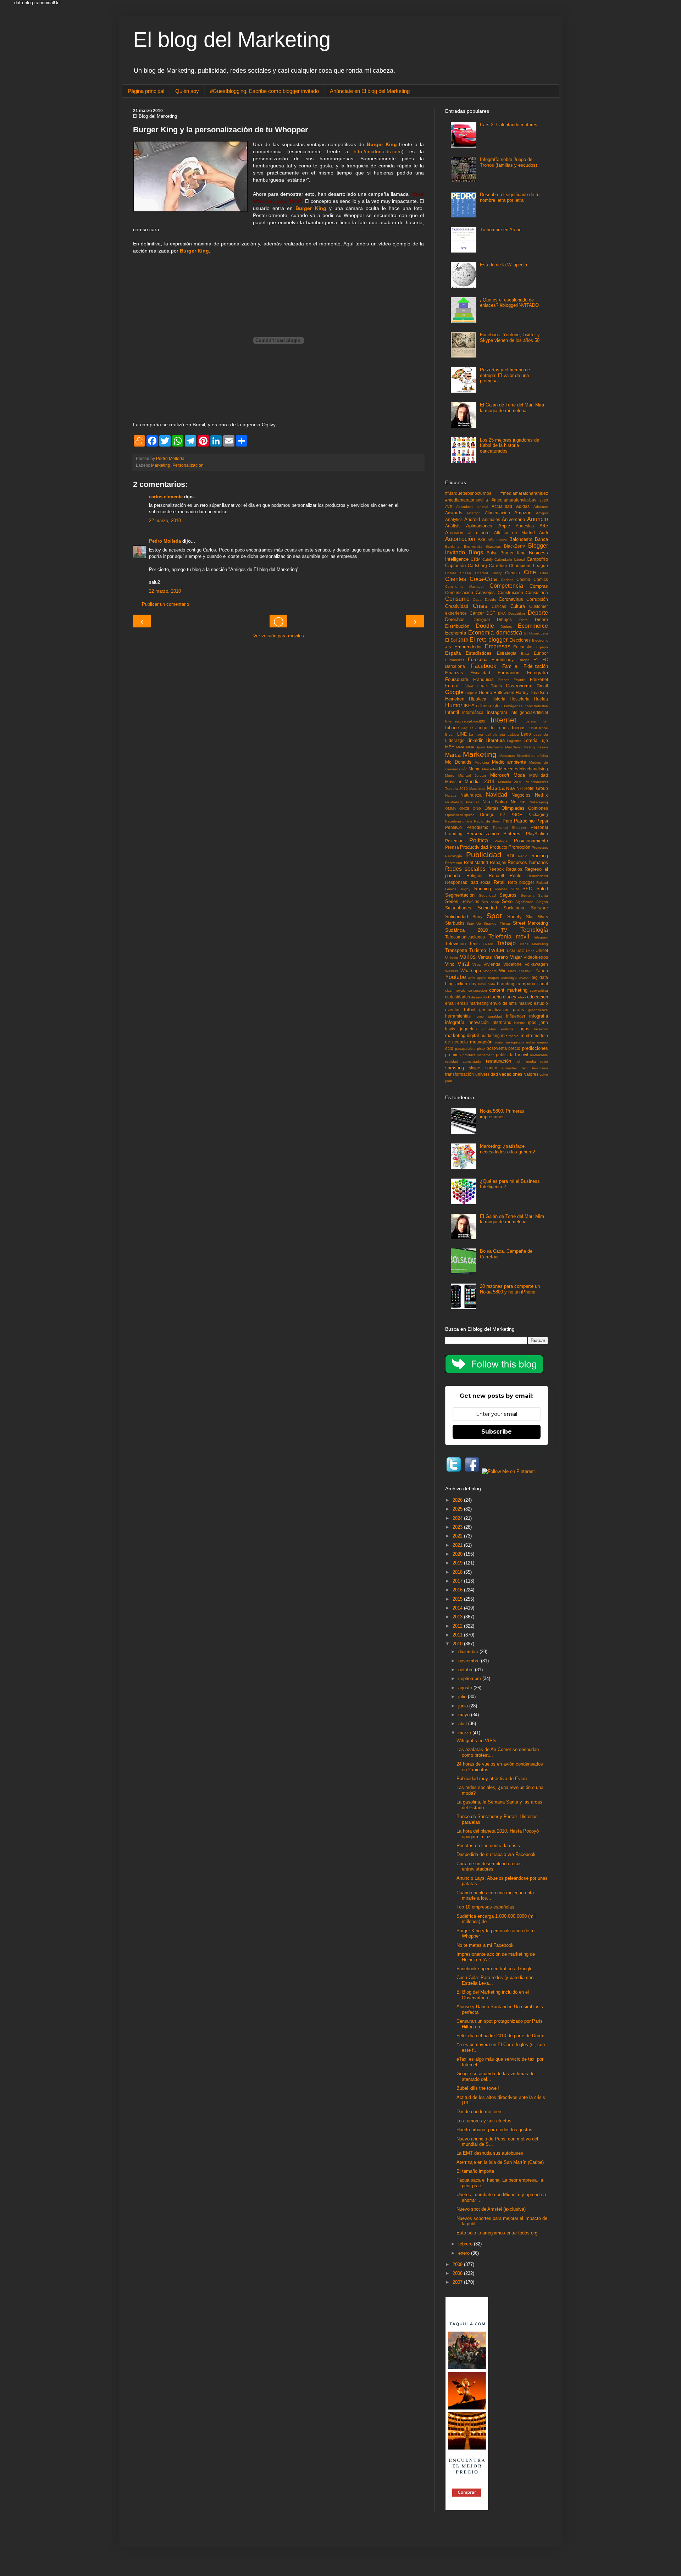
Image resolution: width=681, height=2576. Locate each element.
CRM (476, 559)
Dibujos (504, 619)
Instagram (497, 712)
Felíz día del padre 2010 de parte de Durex (500, 2036)
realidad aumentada (463, 1061)
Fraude (519, 680)
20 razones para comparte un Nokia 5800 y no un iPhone (510, 1289)
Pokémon (454, 841)
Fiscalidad (480, 673)
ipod (532, 1022)
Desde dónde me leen (479, 2112)
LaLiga (513, 734)
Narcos (451, 795)
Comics (541, 579)
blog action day (461, 984)
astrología (509, 978)
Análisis (453, 526)
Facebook (484, 666)
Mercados (490, 769)
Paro (507, 821)
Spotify (514, 917)
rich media (526, 1061)
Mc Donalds (458, 762)
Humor (454, 705)
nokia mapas (537, 1042)
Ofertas (491, 808)
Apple (504, 526)
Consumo (457, 599)
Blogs (476, 552)
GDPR (482, 686)
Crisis (480, 606)
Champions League (528, 566)
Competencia (506, 586)
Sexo (507, 901)
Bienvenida (473, 546)
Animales (491, 519)
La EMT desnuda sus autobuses (490, 2153)
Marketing (161, 465)
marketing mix (494, 1035)
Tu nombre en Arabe (501, 230)
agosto (466, 1688)
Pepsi (542, 821)
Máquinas (477, 789)
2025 (458, 1509)
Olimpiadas (513, 808)
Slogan (542, 902)
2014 (458, 1608)
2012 (458, 1626)
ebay (522, 997)
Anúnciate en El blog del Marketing (370, 91)
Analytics (454, 519)
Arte (544, 526)
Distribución (457, 626)
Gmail (542, 686)
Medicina (482, 762)
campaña (526, 984)
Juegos (518, 728)
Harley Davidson (532, 693)
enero (465, 2253)
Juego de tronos (492, 728)
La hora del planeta (487, 734)
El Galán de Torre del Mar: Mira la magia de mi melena (512, 408)
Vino (450, 964)
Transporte (456, 950)
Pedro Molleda (165, 541)
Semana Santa (535, 895)
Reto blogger (521, 882)
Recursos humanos (528, 862)
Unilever (452, 957)
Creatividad (457, 606)
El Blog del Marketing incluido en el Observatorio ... (493, 1995)
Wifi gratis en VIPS (476, 1741)
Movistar (453, 782)
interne (520, 1023)
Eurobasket (455, 660)
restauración (499, 1061)
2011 (458, 1635)
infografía (455, 1022)
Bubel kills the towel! (478, 2088)
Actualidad (502, 506)
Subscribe (497, 1432)
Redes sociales (465, 869)
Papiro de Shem (488, 821)
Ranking (540, 856)
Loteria (530, 740)
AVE (449, 507)
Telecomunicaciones (465, 937)
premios (453, 1055)
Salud (542, 889)
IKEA (469, 706)
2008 (458, 2273)
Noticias (519, 802)
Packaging (538, 815)
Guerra (486, 693)
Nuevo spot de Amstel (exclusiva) (491, 2209)
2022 (458, 1536)
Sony (477, 917)
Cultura (518, 606)
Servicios (470, 901)
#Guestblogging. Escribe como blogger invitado (264, 91)
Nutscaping (539, 802)
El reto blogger (488, 640)
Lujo (544, 740)
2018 (458, 1572)
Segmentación (460, 895)
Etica (525, 653)
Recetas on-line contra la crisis (488, 1846)
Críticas (499, 606)
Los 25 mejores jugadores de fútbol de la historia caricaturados (510, 445)
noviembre (470, 1661)
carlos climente (166, 497)
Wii (502, 971)
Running (483, 889)
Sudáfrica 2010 (466, 930)
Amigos (542, 513)
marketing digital (462, 1035)
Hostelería (520, 699)
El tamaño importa (475, 2171)
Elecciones (520, 640)
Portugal (501, 841)
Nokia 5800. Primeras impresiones (502, 1114)
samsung (455, 1068)
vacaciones (511, 1074)
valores (531, 1074)
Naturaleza (471, 795)
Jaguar (467, 728)
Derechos (455, 619)
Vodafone (513, 964)
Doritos (506, 627)
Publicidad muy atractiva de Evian (492, 1779)
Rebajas (498, 862)
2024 (458, 1518)
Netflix (541, 795)
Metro (450, 775)
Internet (503, 720)
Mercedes (509, 769)
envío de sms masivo (511, 1003)
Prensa (452, 847)
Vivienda (492, 964)
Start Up (474, 923)
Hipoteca (478, 699)
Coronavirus (511, 599)
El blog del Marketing (232, 40)
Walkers (452, 971)
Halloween (504, 693)
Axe (481, 539)
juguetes (468, 1029)
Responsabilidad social (468, 882)
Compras (539, 586)
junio (464, 1706)
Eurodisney (503, 660)
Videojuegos (536, 957)
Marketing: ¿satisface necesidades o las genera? (507, 1149)
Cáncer (477, 613)
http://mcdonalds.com (378, 151)
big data (540, 977)
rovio (544, 1061)
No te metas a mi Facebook (485, 1945)
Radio (523, 856)
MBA (450, 747)
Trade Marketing (534, 944)
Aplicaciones (479, 526)
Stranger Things (497, 923)
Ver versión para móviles (279, 636)
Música (496, 788)
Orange (487, 815)
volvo (544, 1074)
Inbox (528, 706)
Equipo (542, 647)
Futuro (452, 686)
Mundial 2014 (479, 782)
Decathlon (517, 613)
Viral (463, 964)
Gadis (496, 686)
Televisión (455, 944)
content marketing (508, 990)
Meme (475, 769)
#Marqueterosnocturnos (468, 493)
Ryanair (501, 889)
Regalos (514, 869)
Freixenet (539, 679)
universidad (487, 1074)
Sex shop (490, 902)
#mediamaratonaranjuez (524, 493)
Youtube (456, 977)
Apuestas (525, 526)
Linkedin (475, 740)
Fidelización (536, 666)
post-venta (497, 1048)
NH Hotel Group (532, 788)
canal (543, 984)
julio (463, 1697)
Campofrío (537, 559)
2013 (458, 1617)
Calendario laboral (510, 559)
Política (479, 840)
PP (503, 815)
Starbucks (455, 923)
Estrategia (507, 653)
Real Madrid (476, 862)
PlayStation (537, 834)
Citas (544, 573)
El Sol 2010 (457, 640)
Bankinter (453, 546)
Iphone (452, 728)
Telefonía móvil (509, 937)
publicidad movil (512, 1055)
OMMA (451, 808)
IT (478, 706)
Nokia (501, 802)
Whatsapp (471, 971)
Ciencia (513, 573)
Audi (544, 533)
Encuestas (523, 647)
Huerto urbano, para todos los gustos (494, 2130)
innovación (478, 1022)
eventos (453, 1010)
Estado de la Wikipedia (503, 265)
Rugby (465, 889)
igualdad (495, 1016)
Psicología (454, 856)
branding (506, 984)
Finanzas (454, 673)
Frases (504, 680)
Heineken (455, 699)
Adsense (541, 507)
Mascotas (507, 756)
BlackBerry (514, 546)
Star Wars (537, 917)
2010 (458, 1644)
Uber (530, 951)
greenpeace (538, 1010)
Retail (500, 882)
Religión (475, 876)
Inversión (530, 721)
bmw (482, 984)
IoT (545, 721)
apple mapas (488, 978)
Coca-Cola (483, 579)
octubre (467, 1670)
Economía (456, 633)
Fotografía (538, 673)
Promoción (519, 847)
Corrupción (537, 599)
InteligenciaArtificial (529, 712)
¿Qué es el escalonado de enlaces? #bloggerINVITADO (509, 303)
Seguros (508, 895)
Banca (541, 539)
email (450, 1003)
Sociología (514, 908)
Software (539, 908)
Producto (499, 847)
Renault (496, 876)
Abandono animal (472, 507)
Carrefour (498, 566)
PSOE (516, 815)
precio (514, 1048)
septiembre (470, 1678)
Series (452, 901)
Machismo (495, 747)
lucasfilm (541, 1029)
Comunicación (459, 592)
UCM (511, 951)
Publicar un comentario (165, 604)
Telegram (541, 937)
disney (510, 997)
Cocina (523, 579)
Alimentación (497, 513)
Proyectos (540, 847)
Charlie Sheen (458, 573)
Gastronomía (519, 686)
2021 (458, 1545)
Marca (453, 755)
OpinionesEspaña (460, 815)
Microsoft (500, 775)
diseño (495, 997)
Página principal (146, 91)
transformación (459, 1074)
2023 (458, 1527)
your (449, 1081)
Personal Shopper (510, 828)
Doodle (485, 626)
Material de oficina (532, 756)
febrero (466, 2244)
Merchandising (534, 769)
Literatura (495, 740)
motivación (481, 1042)
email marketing (473, 1003)
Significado (524, 902)
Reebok (496, 869)
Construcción (510, 592)
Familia (510, 666)
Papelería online (459, 821)
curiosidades (458, 997)
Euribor (541, 653)
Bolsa (492, 553)
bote (491, 984)
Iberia (486, 706)
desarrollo (479, 997)
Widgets (490, 971)
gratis (519, 1010)
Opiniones (538, 808)
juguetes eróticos (498, 1029)
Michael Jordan (472, 775)
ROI (510, 856)
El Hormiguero (536, 633)
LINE (462, 734)
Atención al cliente (467, 533)
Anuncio (538, 519)
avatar (524, 978)
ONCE (464, 808)
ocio (449, 1048)
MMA (460, 747)
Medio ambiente (509, 762)
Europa (524, 660)
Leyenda (541, 734)
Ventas (485, 957)
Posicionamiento (531, 841)
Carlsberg (477, 566)
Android (472, 519)
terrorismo (540, 1068)
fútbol (470, 1010)
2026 (458, 1500)
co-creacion (478, 990)
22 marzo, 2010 (165, 520)
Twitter (496, 950)
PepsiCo (453, 827)
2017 (458, 1581)
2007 (458, 2282)
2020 (544, 500)
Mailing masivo (536, 747)
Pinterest (513, 834)
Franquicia (483, 679)
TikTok (488, 944)
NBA (511, 788)
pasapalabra (465, 1049)
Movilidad (539, 775)
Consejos (485, 592)
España (453, 653)
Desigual (481, 619)
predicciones (535, 1048)
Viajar (516, 957)
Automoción (460, 539)
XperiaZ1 (526, 971)
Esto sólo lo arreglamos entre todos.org (497, 2233)
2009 (458, 2264)
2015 (458, 1599)
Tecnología (534, 930)
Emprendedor (468, 647)
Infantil (452, 712)
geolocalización (494, 1010)
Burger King (382, 144)
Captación (455, 566)
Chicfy (497, 573)
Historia (498, 699)
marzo (465, 1733)
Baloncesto (521, 539)
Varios (468, 957)
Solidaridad (456, 917)
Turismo (478, 950)
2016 (458, 1590)
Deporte (538, 613)
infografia (539, 1016)
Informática (473, 712)
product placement (478, 1055)
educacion (538, 997)
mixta (526, 1035)
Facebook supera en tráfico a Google (494, 1969)
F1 (536, 660)
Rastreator (454, 863)
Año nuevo (497, 540)
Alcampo (474, 513)
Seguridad (487, 895)
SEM (515, 889)
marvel (514, 1036)
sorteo (491, 1068)
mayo (465, 1715)
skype (475, 1068)
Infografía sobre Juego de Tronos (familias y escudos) (508, 162)
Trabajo (506, 943)
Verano (501, 957)
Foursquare (457, 679)
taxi (525, 1068)
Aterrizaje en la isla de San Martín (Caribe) (500, 2162)
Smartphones (458, 908)
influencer (516, 1016)
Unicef (542, 950)
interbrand (502, 1022)
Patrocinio (524, 821)
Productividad (474, 847)
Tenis (474, 944)
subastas (509, 1068)
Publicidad (484, 855)
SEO (527, 889)
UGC (520, 951)
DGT (491, 613)
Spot (494, 916)
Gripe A (472, 693)
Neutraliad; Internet (462, 802)
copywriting (539, 990)
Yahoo (542, 971)
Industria (541, 706)
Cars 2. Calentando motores (509, 125)
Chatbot (481, 573)
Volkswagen (536, 964)
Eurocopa (478, 660)
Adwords (454, 513)
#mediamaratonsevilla (467, 500)
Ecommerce (533, 626)
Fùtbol (468, 686)
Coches (507, 580)
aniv (472, 978)
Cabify (488, 559)
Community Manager (464, 586)
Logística (514, 741)
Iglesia (499, 706)
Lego (526, 734)
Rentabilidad (538, 876)
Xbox (512, 971)
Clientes (456, 579)
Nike (487, 802)
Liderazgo (455, 740)
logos (524, 1029)
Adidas (523, 506)
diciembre (469, 1652)
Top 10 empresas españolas (485, 1907)
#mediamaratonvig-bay (514, 500)
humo (479, 1016)
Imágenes (514, 706)
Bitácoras (493, 546)
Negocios (521, 795)
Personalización (188, 465)
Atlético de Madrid (515, 533)
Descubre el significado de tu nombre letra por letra (510, 197)
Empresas (498, 646)
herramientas (458, 1016)
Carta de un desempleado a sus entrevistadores (489, 1866)
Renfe (516, 876)
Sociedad (487, 908)
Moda (519, 775)
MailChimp (513, 747)
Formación (508, 673)
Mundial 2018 (510, 782)
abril (463, 1724)
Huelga (541, 699)
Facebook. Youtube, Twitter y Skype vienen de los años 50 (510, 337)
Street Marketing (530, 923)
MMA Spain (476, 747)
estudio (541, 1003)
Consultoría (537, 592)
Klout (533, 728)
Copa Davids (484, 600)
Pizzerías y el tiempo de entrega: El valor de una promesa (505, 375)
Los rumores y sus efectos (484, 2121)
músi (499, 1042)
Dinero (541, 619)
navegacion (514, 1042)
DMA (502, 613)
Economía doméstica (495, 633)
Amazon (523, 513)
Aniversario (513, 519)
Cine (530, 572)
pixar (481, 1049)
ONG (477, 808)
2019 (458, 1563)
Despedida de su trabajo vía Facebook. (497, 1854)
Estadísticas (479, 653)
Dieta (524, 620)
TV (504, 930)
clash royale (455, 990)
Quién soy (187, 91)
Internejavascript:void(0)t (465, 721)
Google (454, 692)
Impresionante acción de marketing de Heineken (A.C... (496, 1957)
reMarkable (539, 1055)
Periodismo (477, 827)
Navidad (497, 795)
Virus (477, 965)
